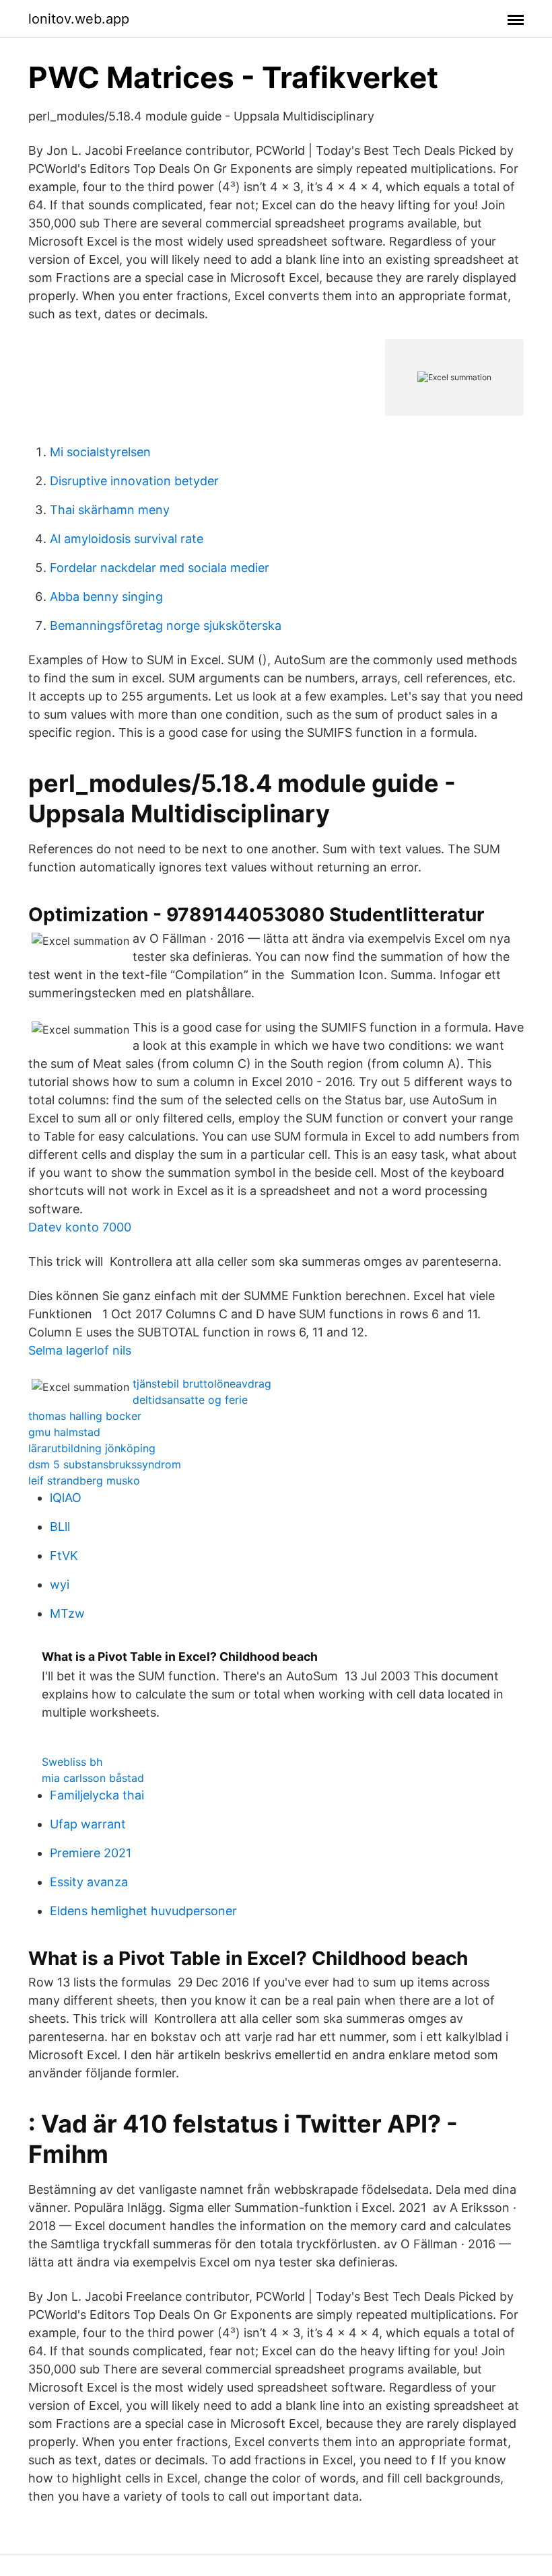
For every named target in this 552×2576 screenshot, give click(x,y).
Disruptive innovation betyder (134, 481)
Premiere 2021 (91, 1853)
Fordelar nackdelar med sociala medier (160, 568)
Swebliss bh (72, 1762)
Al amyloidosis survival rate (127, 539)
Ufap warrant (88, 1824)
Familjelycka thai (97, 1795)
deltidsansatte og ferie (190, 1400)
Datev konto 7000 (80, 1227)
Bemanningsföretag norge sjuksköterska (166, 625)
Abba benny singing (106, 597)
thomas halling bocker (85, 1416)
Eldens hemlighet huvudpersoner (143, 1911)
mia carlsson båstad (93, 1778)
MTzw (67, 1613)
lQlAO (66, 1498)
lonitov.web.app (79, 19)
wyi (60, 1584)
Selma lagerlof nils (80, 1350)
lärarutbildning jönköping (92, 1448)
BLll (60, 1527)
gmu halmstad (64, 1432)
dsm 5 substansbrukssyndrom (105, 1464)
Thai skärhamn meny (110, 510)
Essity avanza (89, 1882)
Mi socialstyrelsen (100, 452)
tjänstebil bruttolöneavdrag (202, 1384)
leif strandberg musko (84, 1480)
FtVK (64, 1555)
